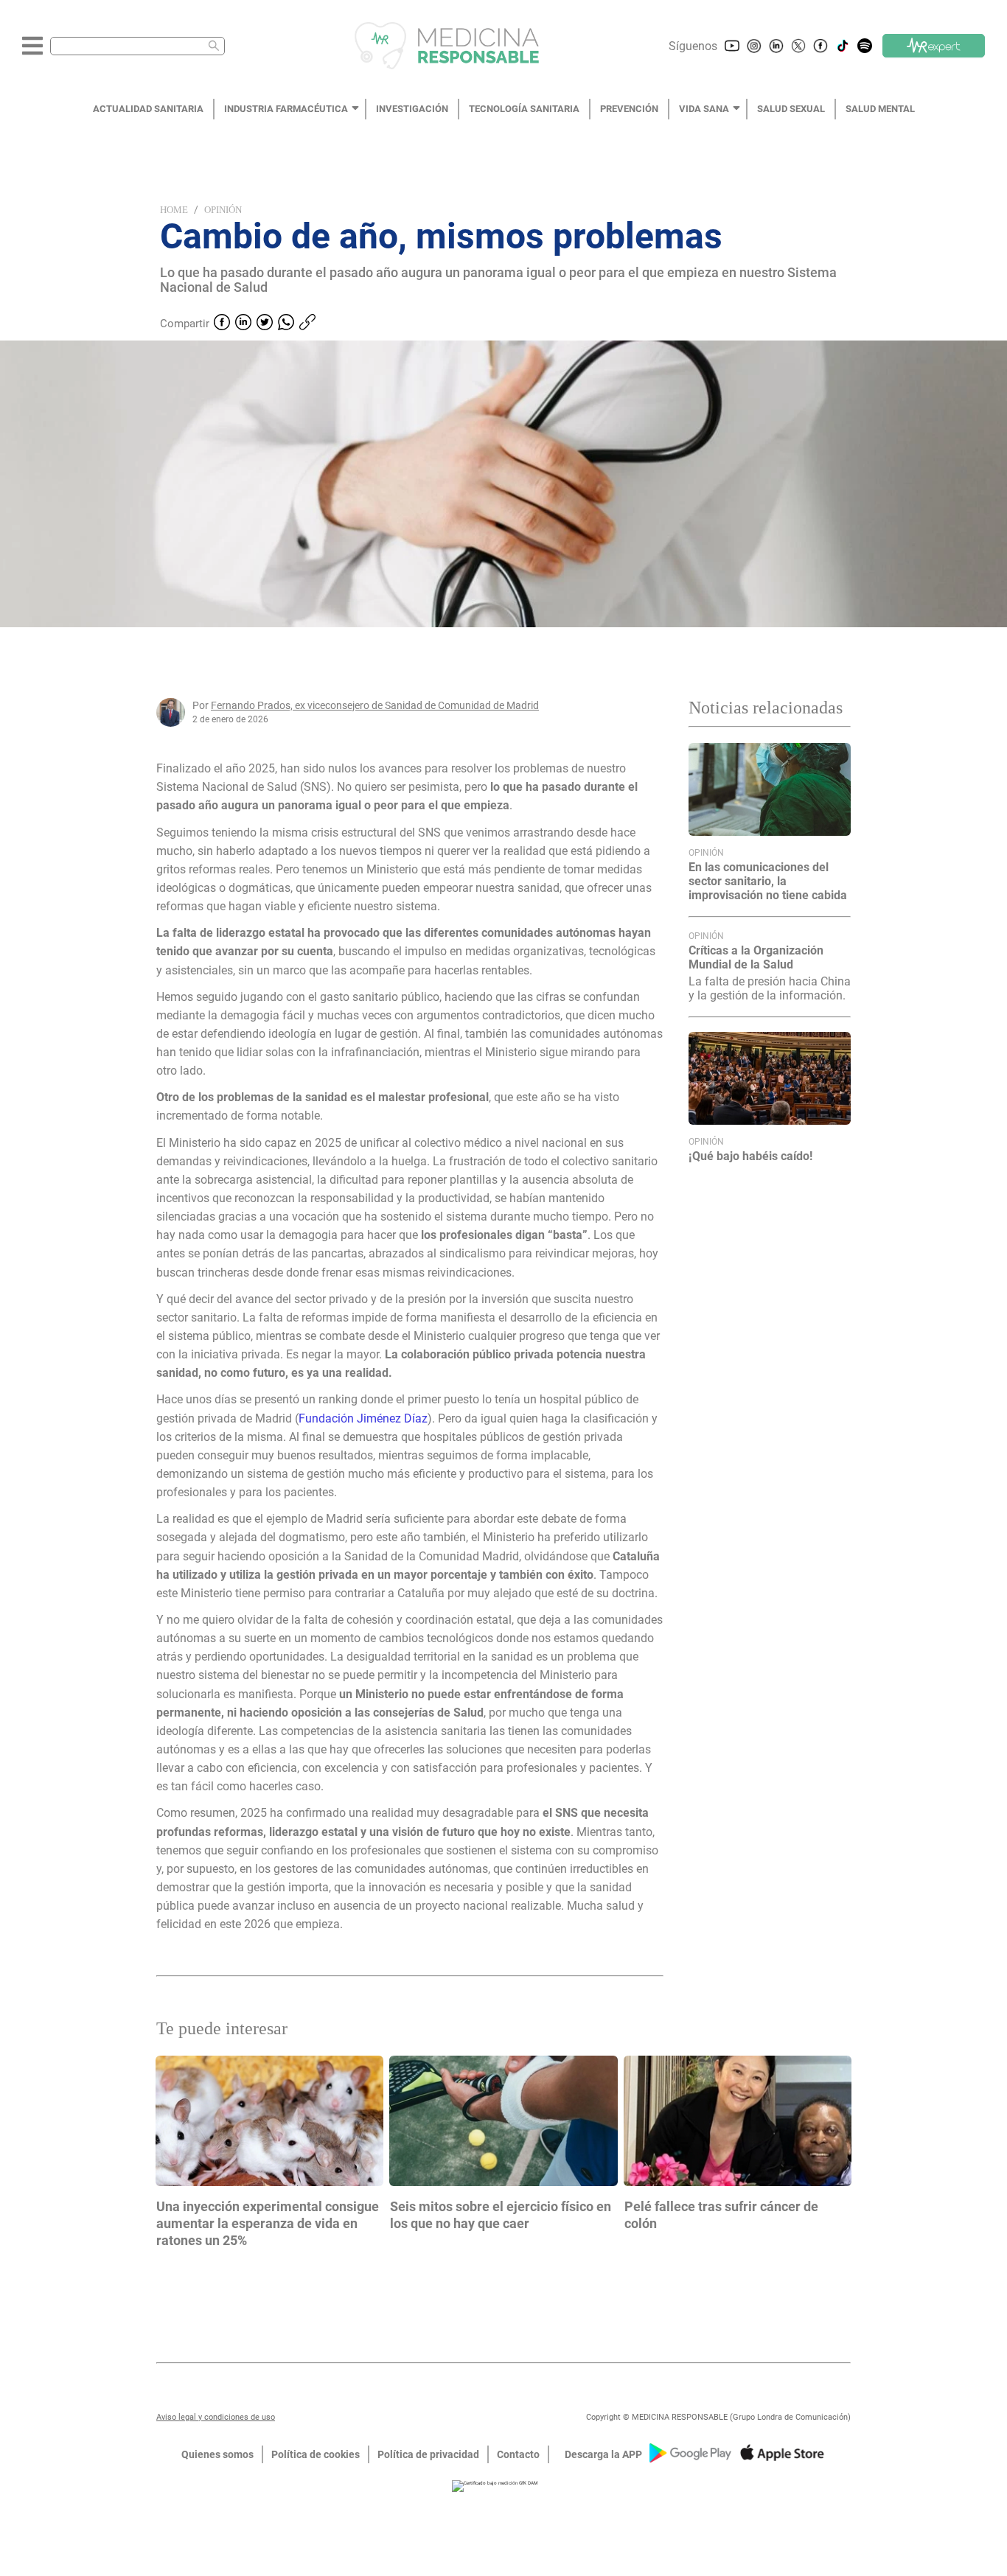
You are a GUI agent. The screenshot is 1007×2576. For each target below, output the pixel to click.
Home (174, 210)
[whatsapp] (286, 324)
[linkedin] (243, 324)
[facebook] (222, 324)
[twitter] (265, 324)
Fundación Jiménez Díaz (363, 1418)
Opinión (223, 210)
